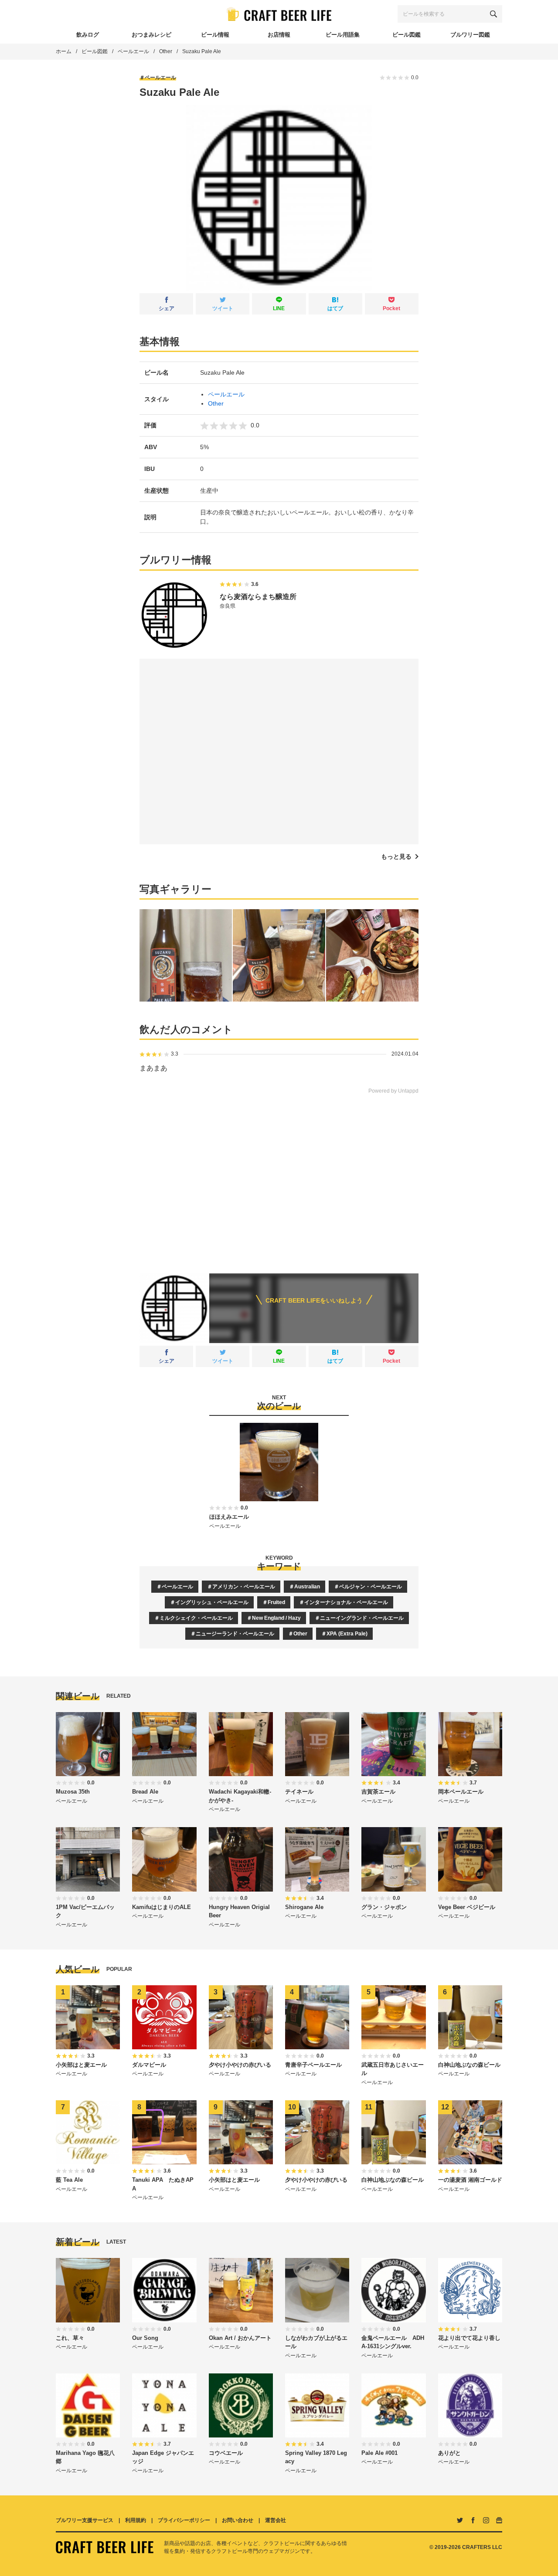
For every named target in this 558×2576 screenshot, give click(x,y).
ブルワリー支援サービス (85, 2520)
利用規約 (136, 2520)
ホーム (64, 51)
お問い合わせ (238, 2520)
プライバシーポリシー (184, 2520)
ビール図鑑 (95, 51)
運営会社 (276, 2520)
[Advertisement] (279, 1178)
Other (166, 51)
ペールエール (133, 51)
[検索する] (493, 14)
